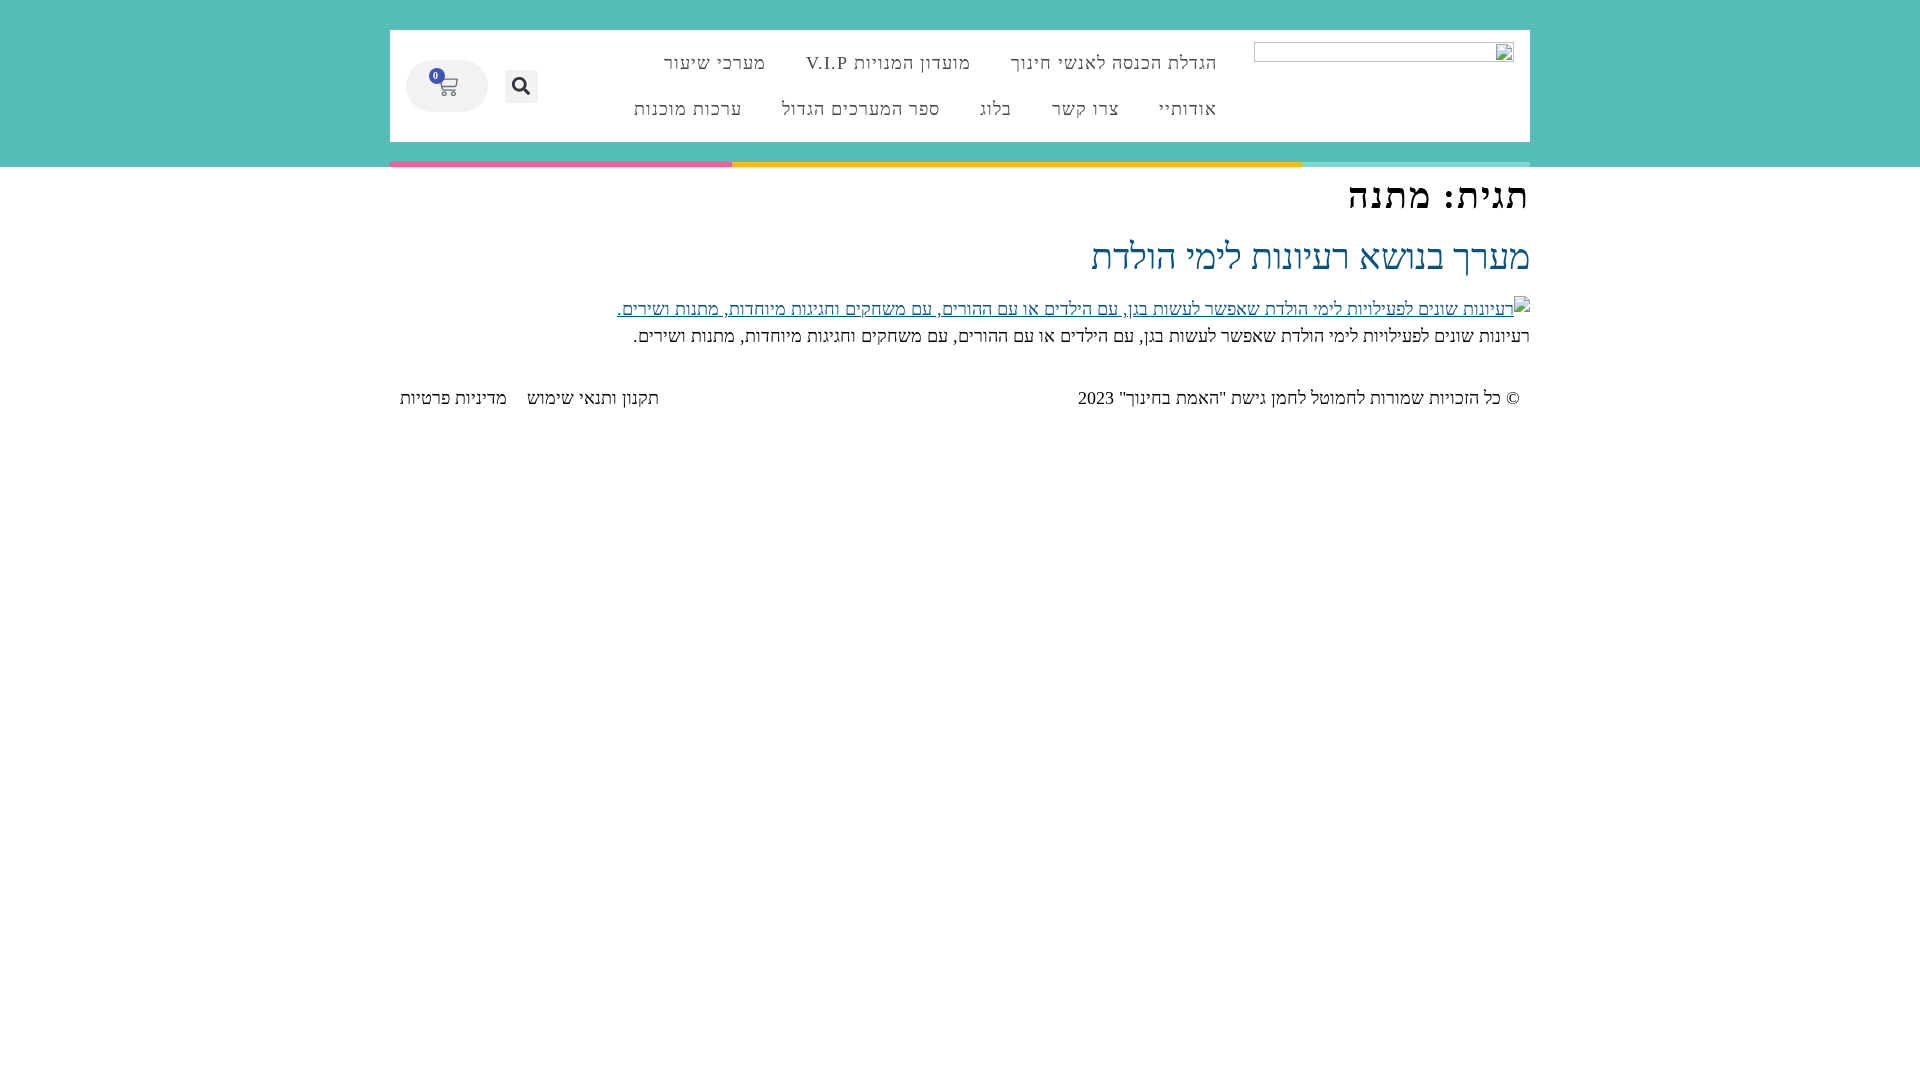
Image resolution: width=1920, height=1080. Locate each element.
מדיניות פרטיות (453, 398)
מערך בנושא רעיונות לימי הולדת (1310, 257)
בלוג (996, 109)
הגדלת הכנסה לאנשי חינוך (1114, 63)
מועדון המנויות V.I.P (888, 63)
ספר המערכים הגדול (861, 109)
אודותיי (1188, 109)
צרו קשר (1085, 109)
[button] (521, 86)
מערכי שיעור (715, 63)
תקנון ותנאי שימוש (593, 398)
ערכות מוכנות (688, 109)
